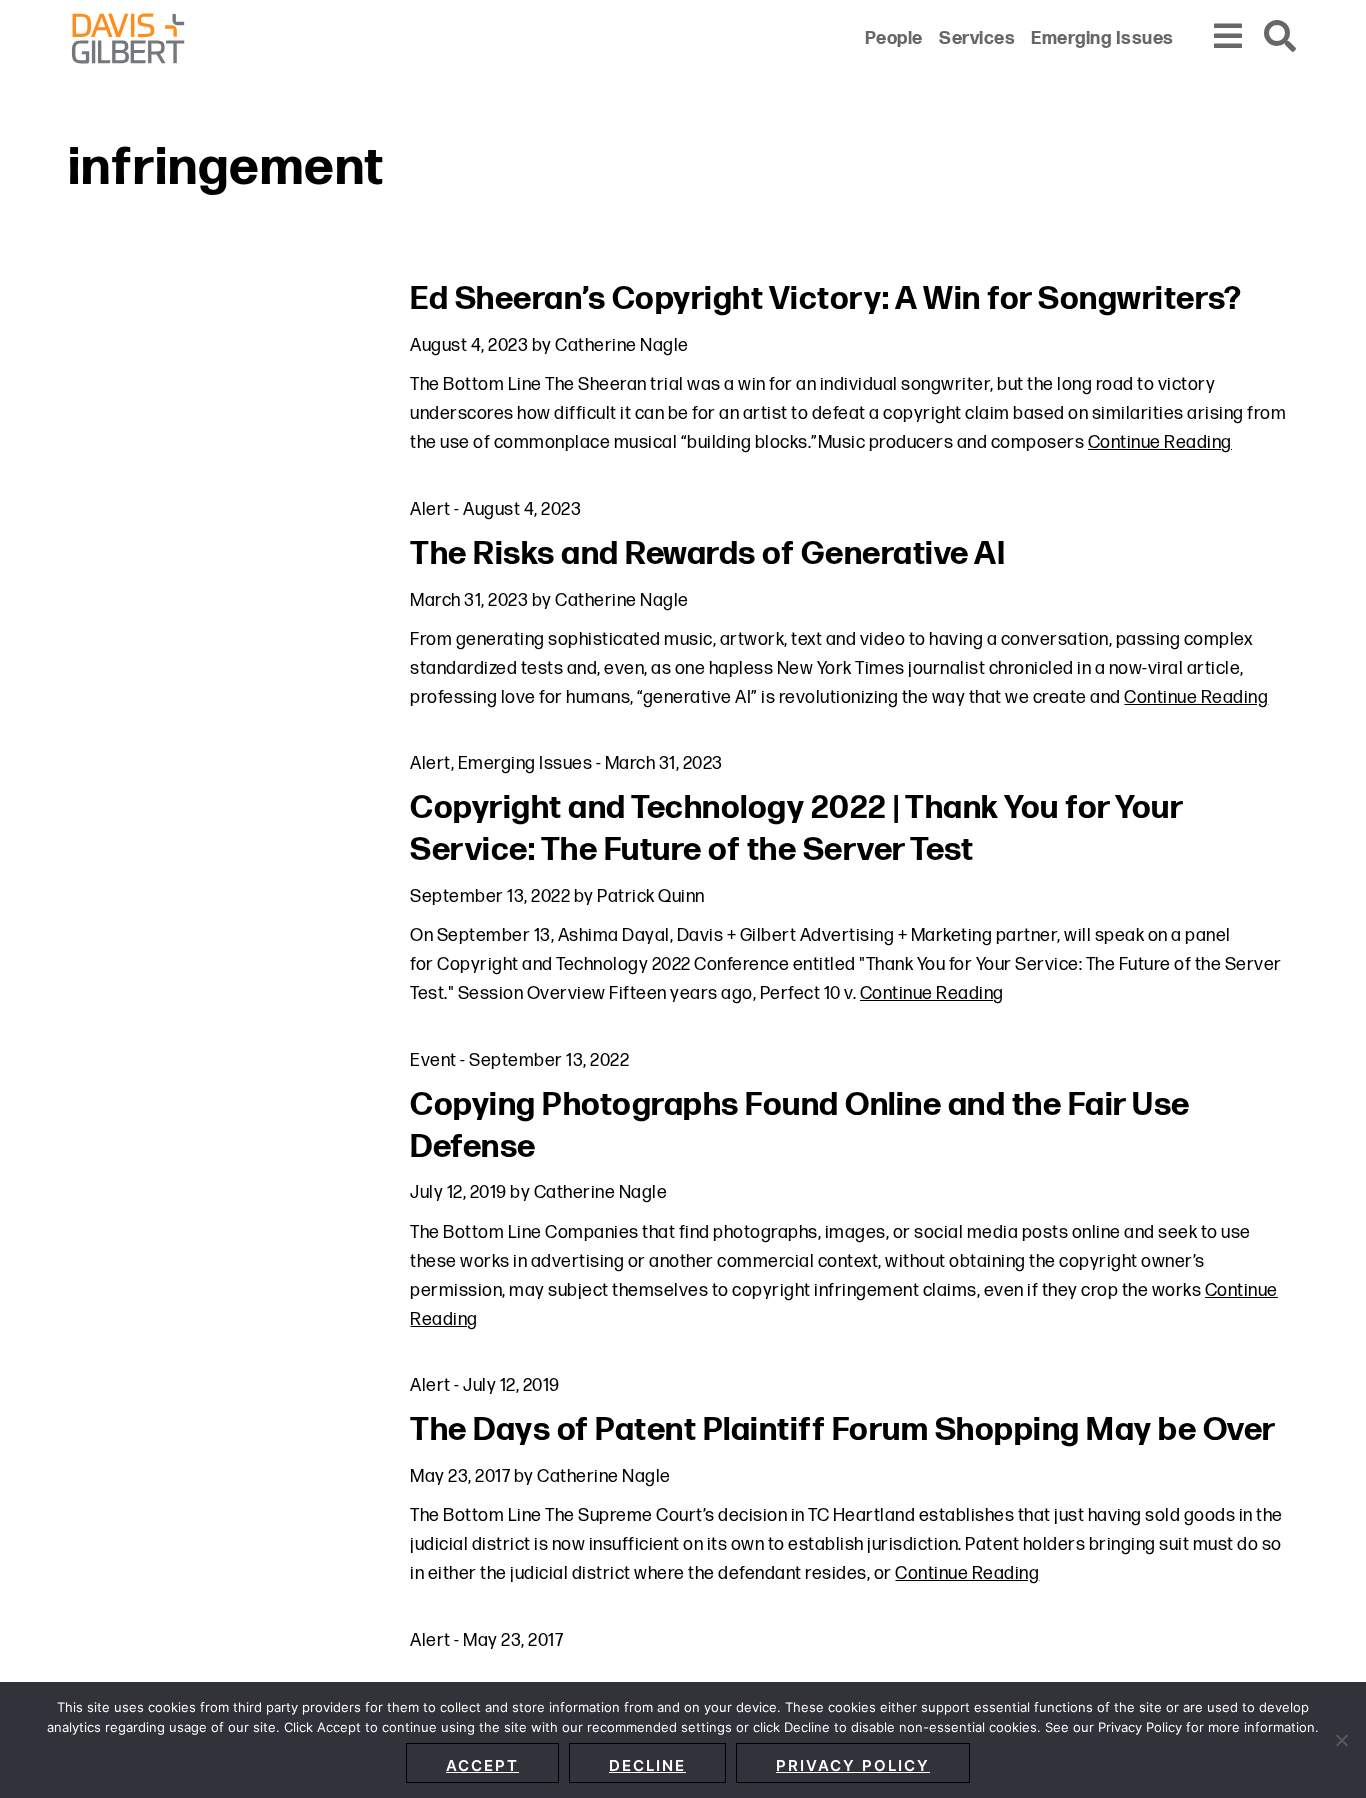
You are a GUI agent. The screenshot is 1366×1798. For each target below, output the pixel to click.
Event (433, 1060)
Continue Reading (1160, 442)
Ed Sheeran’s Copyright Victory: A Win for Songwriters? (825, 299)
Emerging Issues (525, 763)
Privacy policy (853, 1765)
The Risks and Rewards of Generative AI (707, 554)
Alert (430, 509)
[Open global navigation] (1229, 37)
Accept (482, 1765)
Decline (647, 1765)
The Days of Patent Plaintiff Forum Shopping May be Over (843, 1430)
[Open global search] (1281, 37)
